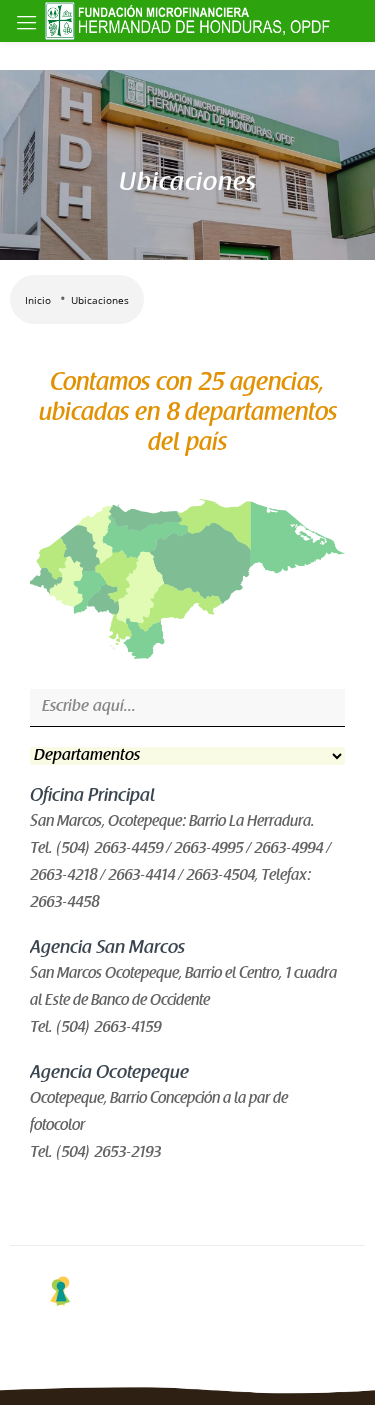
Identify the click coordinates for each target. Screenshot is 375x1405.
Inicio (38, 300)
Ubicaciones (100, 300)
